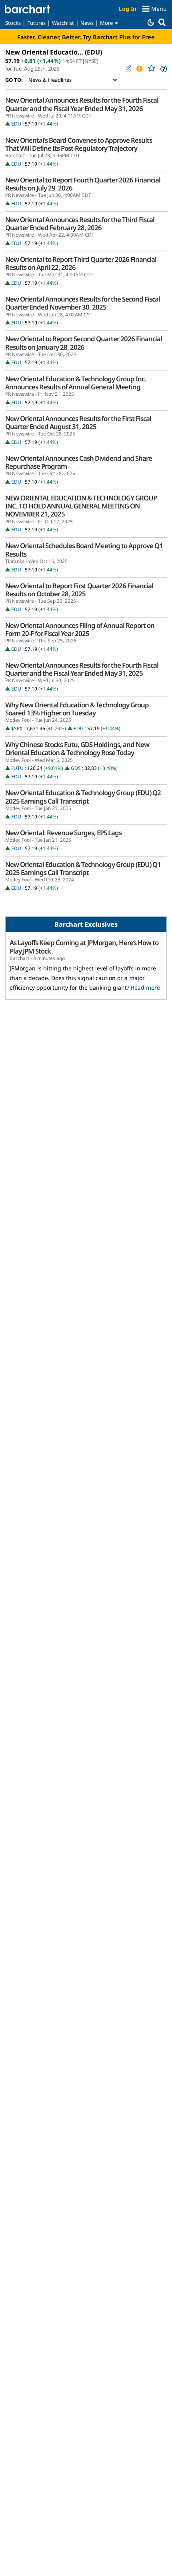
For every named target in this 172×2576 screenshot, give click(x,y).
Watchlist (63, 23)
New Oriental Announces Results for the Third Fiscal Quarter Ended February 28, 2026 (80, 224)
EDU (16, 124)
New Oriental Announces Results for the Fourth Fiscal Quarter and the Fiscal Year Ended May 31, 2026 (82, 104)
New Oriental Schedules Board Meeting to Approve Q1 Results (84, 550)
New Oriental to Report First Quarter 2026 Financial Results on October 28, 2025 (79, 590)
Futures (36, 23)
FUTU (17, 768)
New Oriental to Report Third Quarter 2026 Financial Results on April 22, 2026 (81, 263)
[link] (163, 69)
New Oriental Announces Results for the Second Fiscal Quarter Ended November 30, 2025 (83, 303)
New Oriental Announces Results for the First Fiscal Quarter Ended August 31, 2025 (78, 423)
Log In (128, 9)
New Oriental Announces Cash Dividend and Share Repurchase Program (79, 462)
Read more (145, 987)
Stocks (13, 23)
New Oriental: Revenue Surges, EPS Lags (63, 833)
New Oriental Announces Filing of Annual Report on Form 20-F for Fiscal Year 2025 (80, 630)
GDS (76, 768)
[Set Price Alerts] (139, 69)
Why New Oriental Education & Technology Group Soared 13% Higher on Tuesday (77, 709)
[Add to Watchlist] (151, 68)
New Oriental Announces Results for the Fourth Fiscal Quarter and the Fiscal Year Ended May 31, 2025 (82, 669)
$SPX (17, 728)
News (87, 23)
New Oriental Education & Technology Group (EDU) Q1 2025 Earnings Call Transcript (83, 869)
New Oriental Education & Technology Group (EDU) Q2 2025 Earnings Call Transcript (83, 797)
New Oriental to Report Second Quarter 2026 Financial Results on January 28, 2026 (84, 343)
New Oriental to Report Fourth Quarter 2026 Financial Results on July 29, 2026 (83, 184)
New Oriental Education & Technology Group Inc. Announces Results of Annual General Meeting (76, 383)
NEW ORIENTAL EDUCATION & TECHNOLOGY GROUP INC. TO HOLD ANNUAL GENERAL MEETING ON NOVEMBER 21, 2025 (81, 506)
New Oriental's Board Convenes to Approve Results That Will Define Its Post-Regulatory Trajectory (79, 144)
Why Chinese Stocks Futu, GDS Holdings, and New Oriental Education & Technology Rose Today (77, 749)
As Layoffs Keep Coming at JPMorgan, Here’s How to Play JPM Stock (84, 947)
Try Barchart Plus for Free (119, 37)
